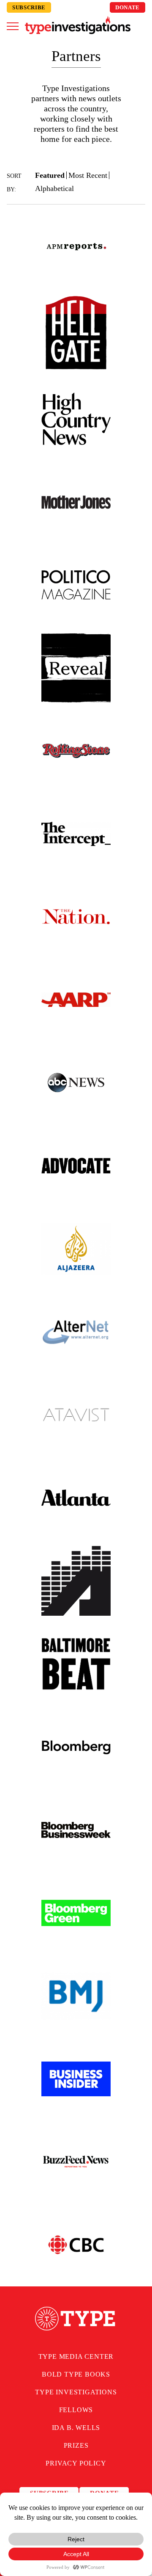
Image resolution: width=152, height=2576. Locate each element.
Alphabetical (54, 188)
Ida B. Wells (76, 2428)
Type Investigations (76, 2392)
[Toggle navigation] (13, 26)
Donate (128, 7)
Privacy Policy (76, 2463)
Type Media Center (76, 2356)
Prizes (76, 2445)
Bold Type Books (76, 2374)
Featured (50, 175)
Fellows (76, 2410)
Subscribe (29, 7)
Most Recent (88, 175)
